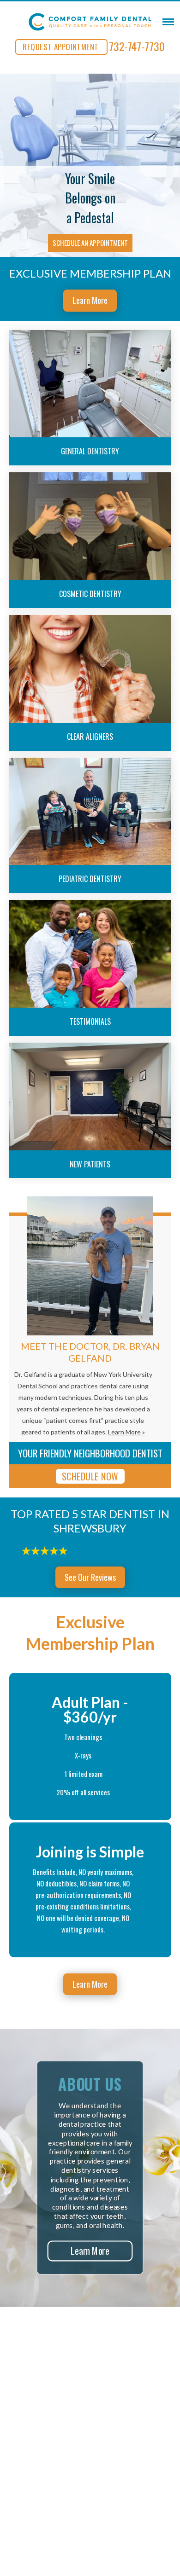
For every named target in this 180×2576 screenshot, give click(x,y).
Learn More (90, 300)
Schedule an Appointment (90, 243)
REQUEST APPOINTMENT (60, 47)
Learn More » (126, 1432)
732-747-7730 (137, 46)
